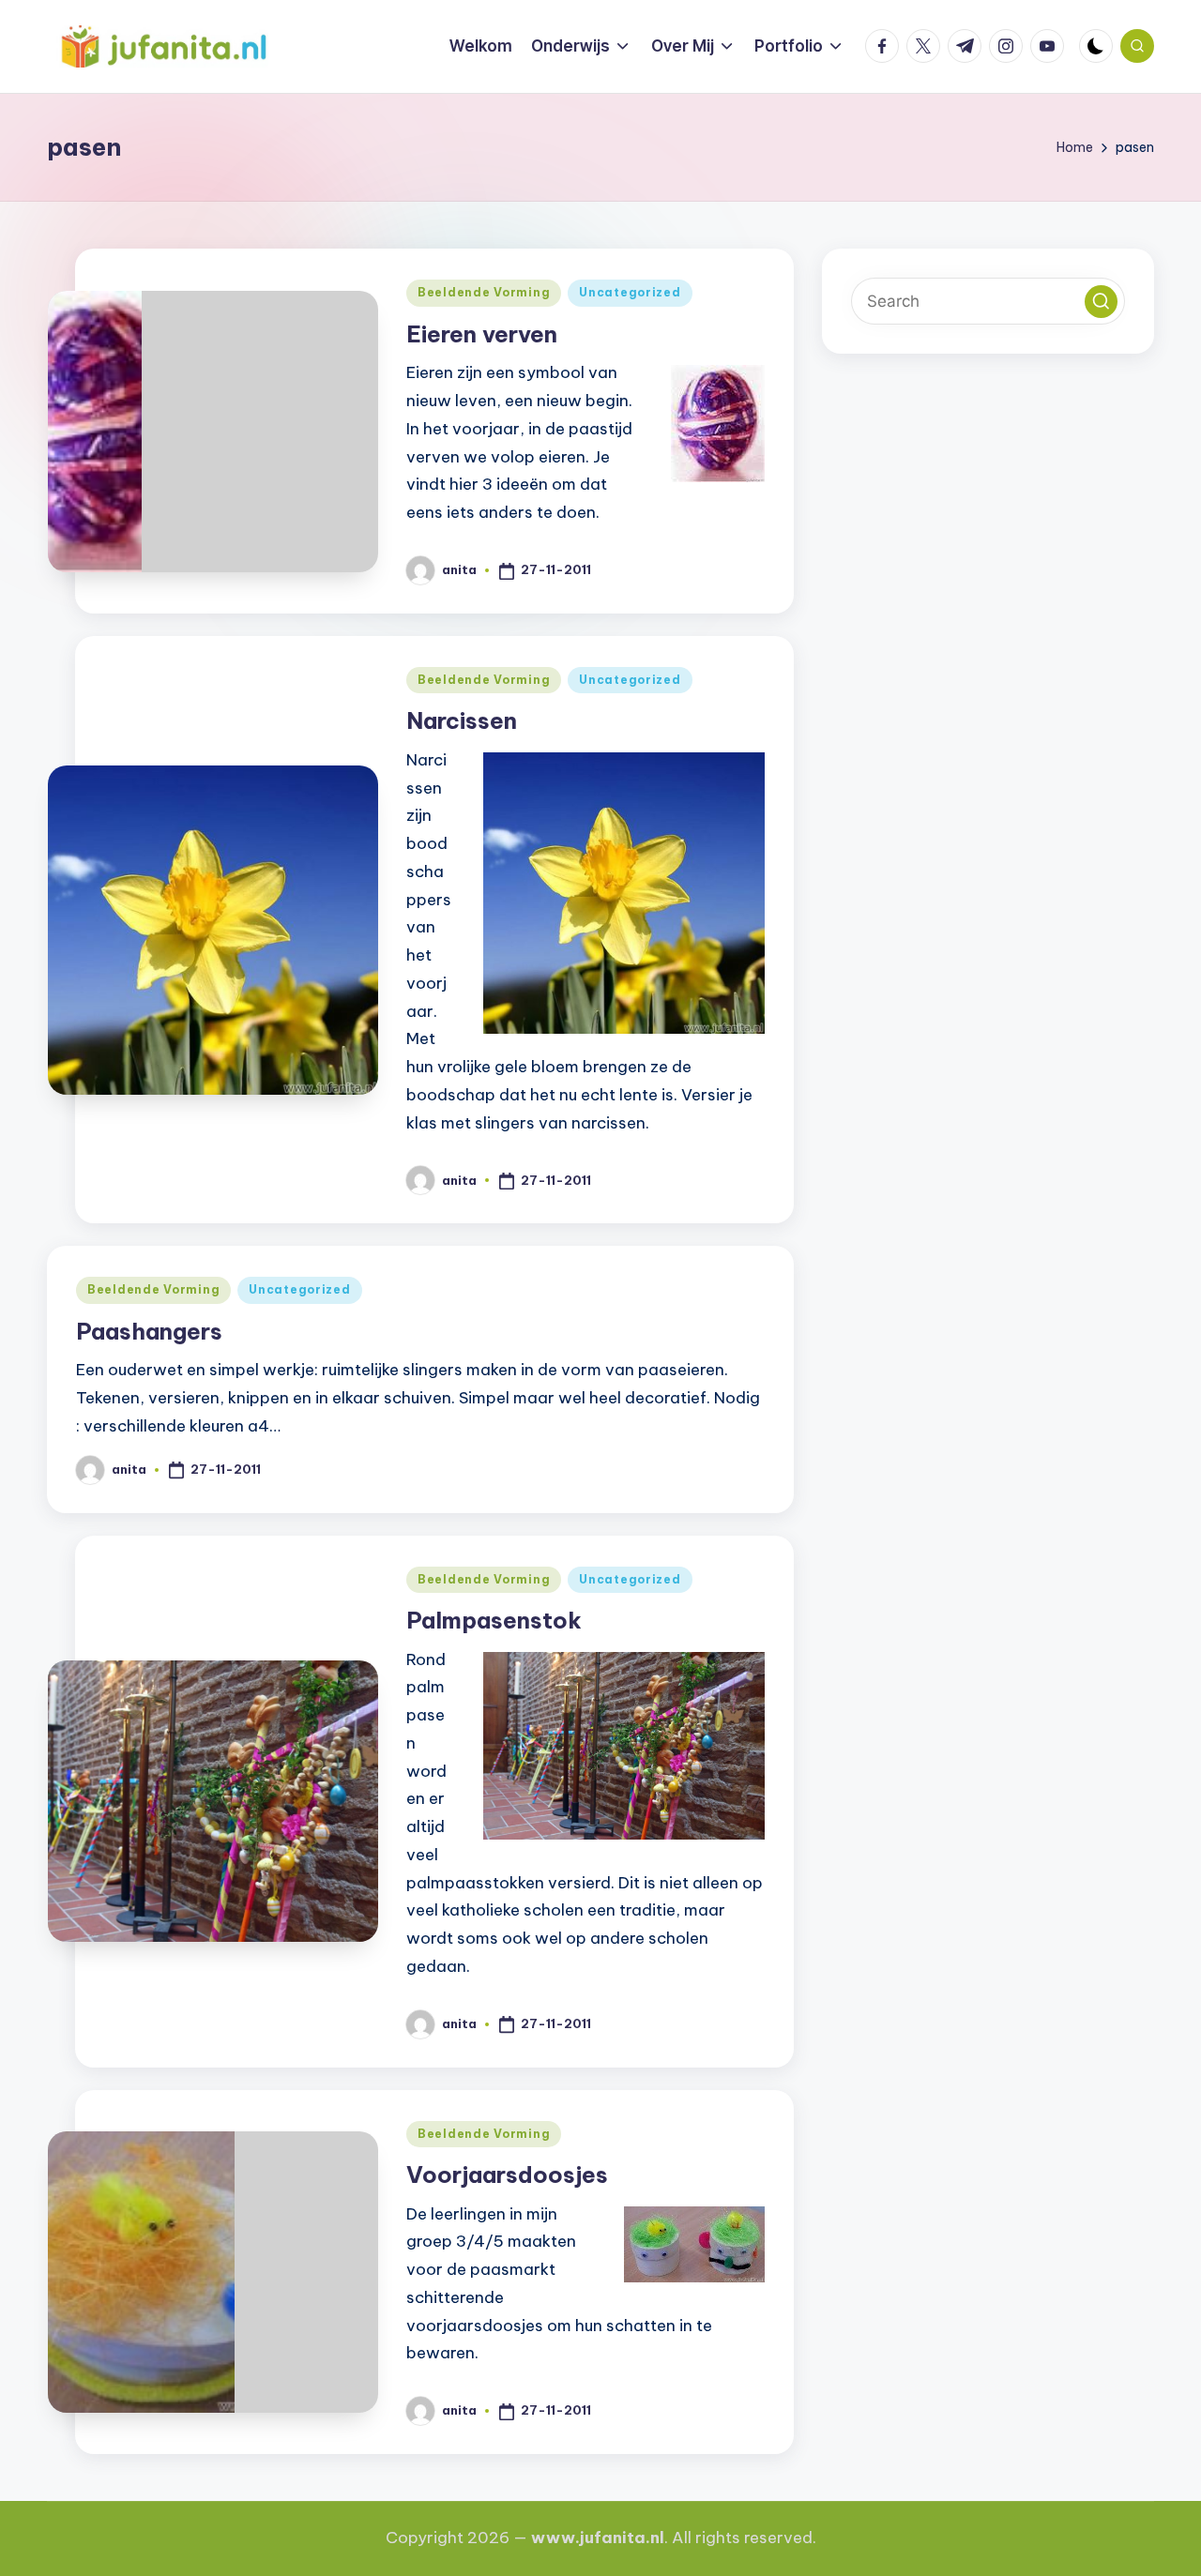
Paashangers (149, 1331)
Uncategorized (630, 292)
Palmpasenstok (494, 1620)
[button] (1101, 302)
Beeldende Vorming (484, 292)
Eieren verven (482, 334)
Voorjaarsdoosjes (507, 2174)
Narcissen (462, 720)
